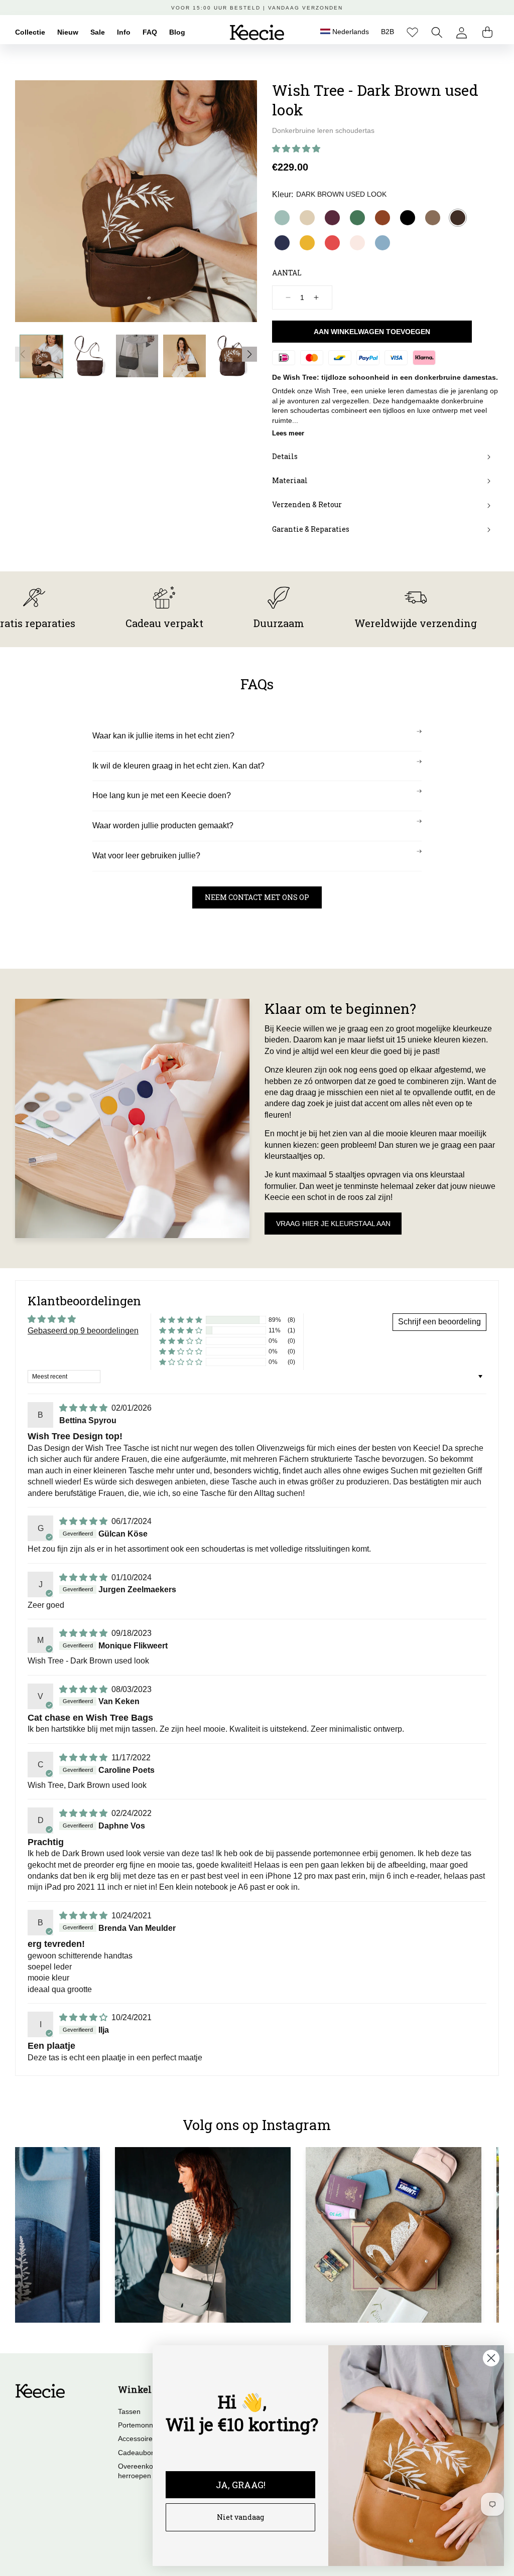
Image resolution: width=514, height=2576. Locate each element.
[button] (437, 32)
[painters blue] (382, 243)
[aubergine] (332, 218)
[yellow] (307, 243)
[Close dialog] (491, 2358)
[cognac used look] (382, 218)
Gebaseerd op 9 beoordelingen (83, 1331)
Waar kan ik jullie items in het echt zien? (163, 736)
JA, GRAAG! (241, 2485)
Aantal (287, 273)
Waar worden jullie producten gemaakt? (163, 825)
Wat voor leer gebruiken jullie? (146, 856)
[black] (408, 218)
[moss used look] (433, 218)
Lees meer (288, 433)
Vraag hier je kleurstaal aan (333, 1224)
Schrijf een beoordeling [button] (439, 1322)
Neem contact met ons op (257, 897)
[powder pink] (357, 243)
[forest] (357, 218)
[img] (84, 1408)
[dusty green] (282, 218)
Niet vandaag (240, 2517)
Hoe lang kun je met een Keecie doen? (162, 795)
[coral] (332, 243)
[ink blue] (282, 243)
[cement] (307, 218)
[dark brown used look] (458, 218)
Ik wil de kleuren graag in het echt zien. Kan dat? (178, 766)
